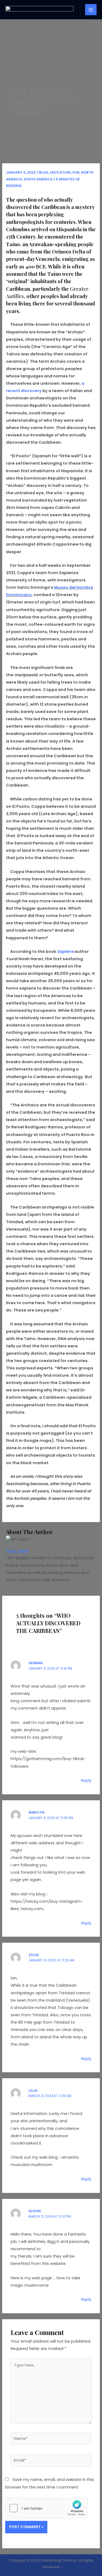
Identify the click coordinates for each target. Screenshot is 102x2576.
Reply (86, 1780)
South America (38, 179)
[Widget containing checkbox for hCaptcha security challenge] (46, 2508)
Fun (76, 172)
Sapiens (65, 951)
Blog (44, 172)
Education (60, 172)
